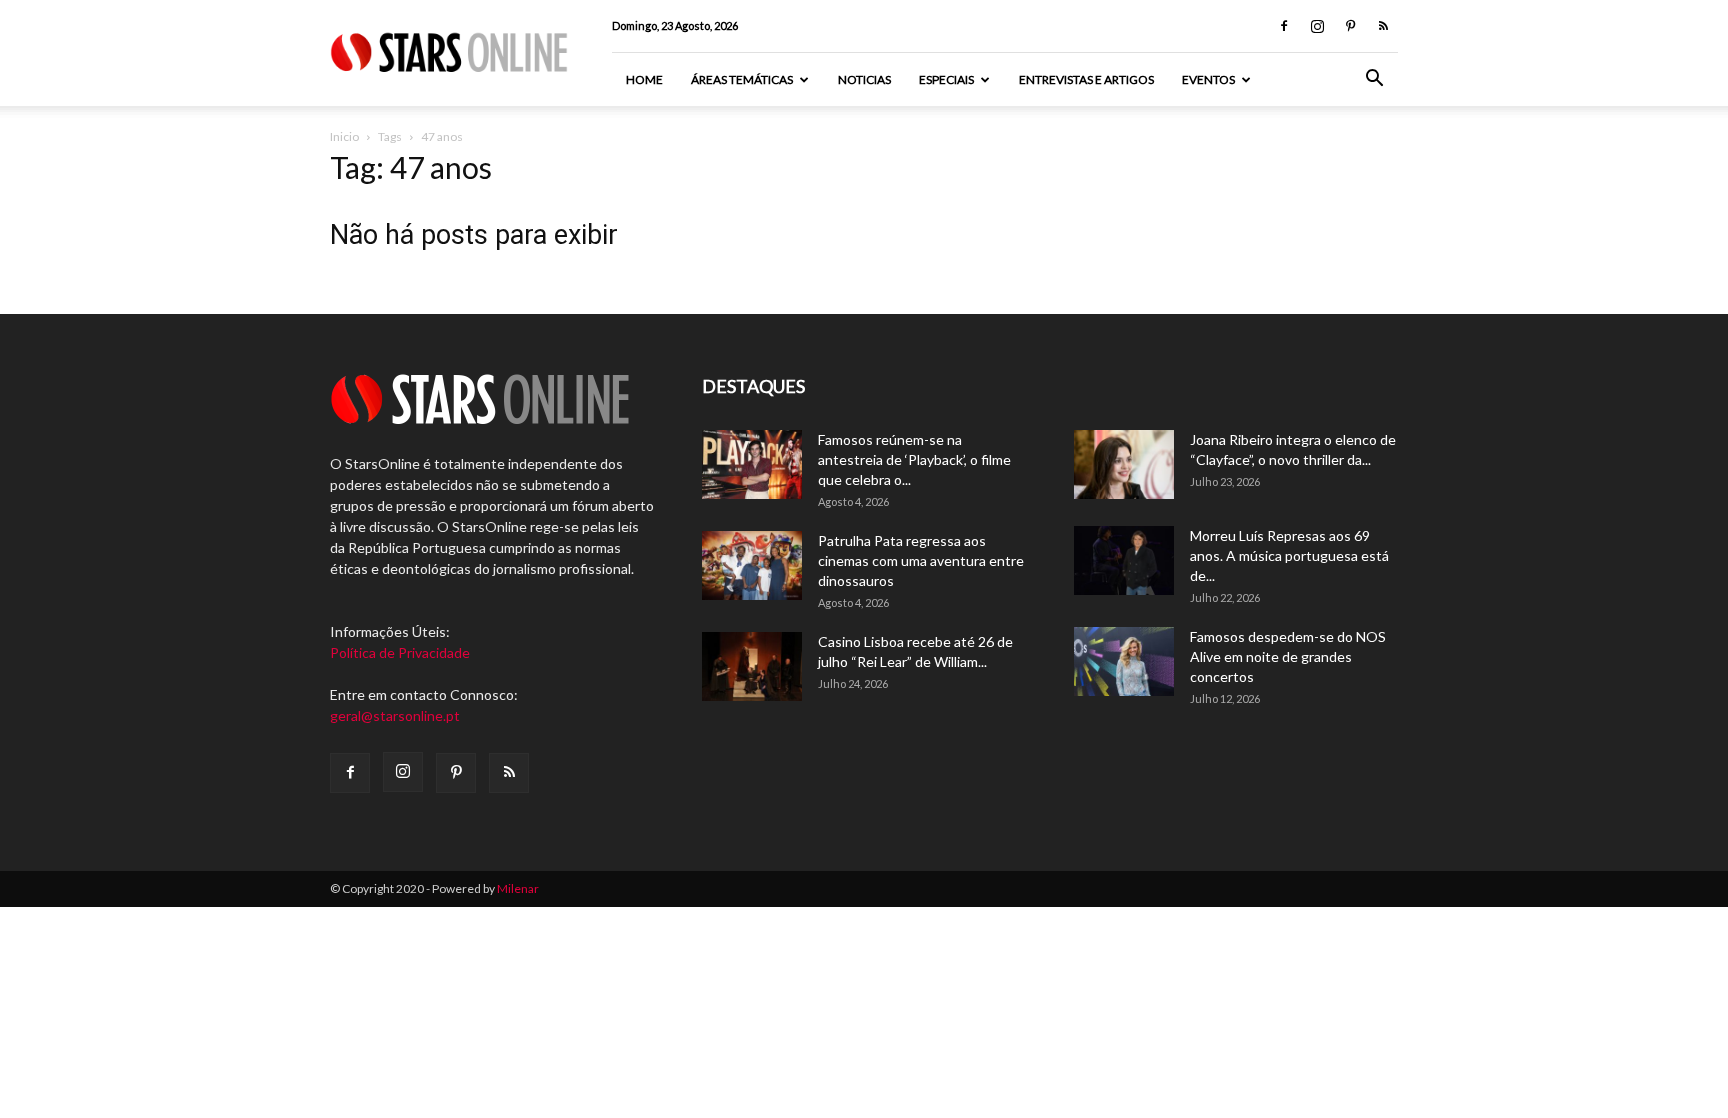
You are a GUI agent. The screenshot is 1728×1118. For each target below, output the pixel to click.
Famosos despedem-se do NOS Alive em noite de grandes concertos (1288, 656)
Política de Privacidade (400, 652)
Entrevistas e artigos (1086, 79)
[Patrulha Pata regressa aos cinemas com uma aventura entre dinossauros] (752, 565)
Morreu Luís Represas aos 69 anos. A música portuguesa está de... (1289, 555)
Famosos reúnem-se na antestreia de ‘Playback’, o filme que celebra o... (914, 459)
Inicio (344, 136)
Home (644, 79)
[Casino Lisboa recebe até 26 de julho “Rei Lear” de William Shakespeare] (752, 666)
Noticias (864, 79)
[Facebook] (1284, 26)
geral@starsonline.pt (395, 715)
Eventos (1208, 79)
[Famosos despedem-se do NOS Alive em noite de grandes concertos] (1124, 661)
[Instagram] (1317, 26)
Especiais (946, 79)
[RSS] (1383, 26)
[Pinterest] (1350, 26)
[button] (1374, 80)
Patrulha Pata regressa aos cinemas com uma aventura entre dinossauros (921, 560)
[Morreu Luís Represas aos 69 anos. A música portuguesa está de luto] (1124, 560)
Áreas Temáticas (742, 79)
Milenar (518, 888)
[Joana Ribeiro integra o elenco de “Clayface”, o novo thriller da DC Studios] (1124, 464)
